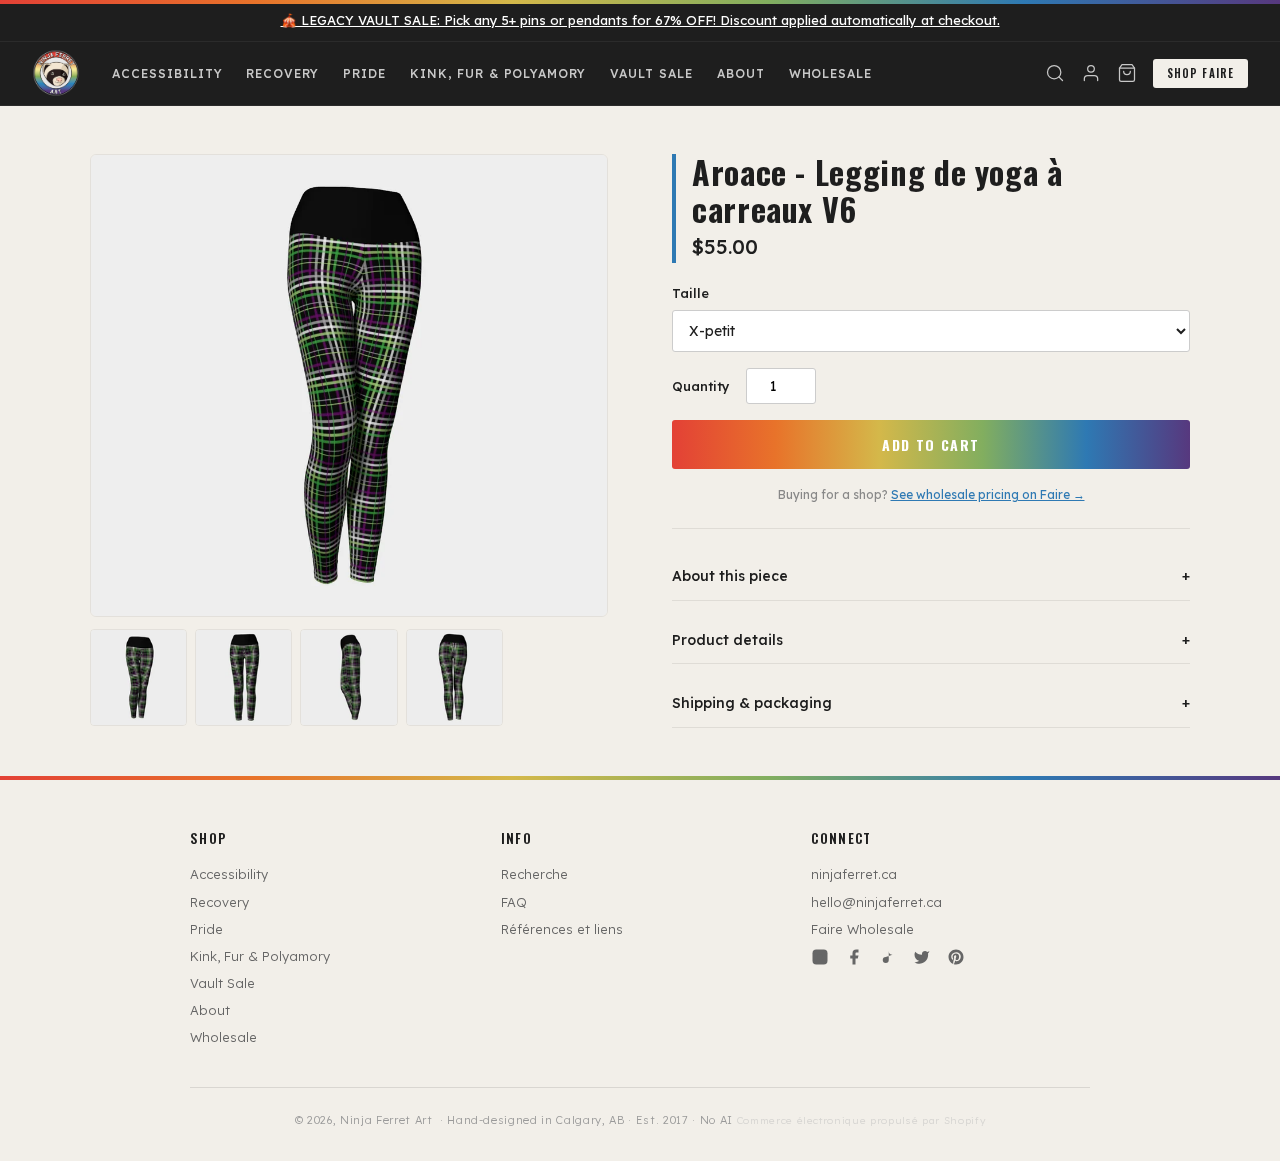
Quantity (701, 386)
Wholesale (831, 73)
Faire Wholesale (862, 929)
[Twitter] (922, 957)
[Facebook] (854, 957)
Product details (931, 640)
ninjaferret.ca (854, 874)
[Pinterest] (956, 957)
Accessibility (167, 73)
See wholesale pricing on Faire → (988, 494)
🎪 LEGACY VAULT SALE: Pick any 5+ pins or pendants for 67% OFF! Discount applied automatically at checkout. (640, 20)
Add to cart (930, 444)
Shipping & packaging (931, 703)
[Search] (1055, 73)
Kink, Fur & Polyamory (498, 73)
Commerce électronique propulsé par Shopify (861, 1120)
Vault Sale (651, 73)
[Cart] (1127, 73)
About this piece (931, 576)
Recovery (282, 73)
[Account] (1091, 73)
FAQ (514, 902)
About (741, 73)
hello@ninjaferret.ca (876, 902)
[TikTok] (888, 957)
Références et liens (562, 929)
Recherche (534, 874)
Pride (364, 73)
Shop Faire (1200, 73)
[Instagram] (820, 957)
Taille (690, 293)
